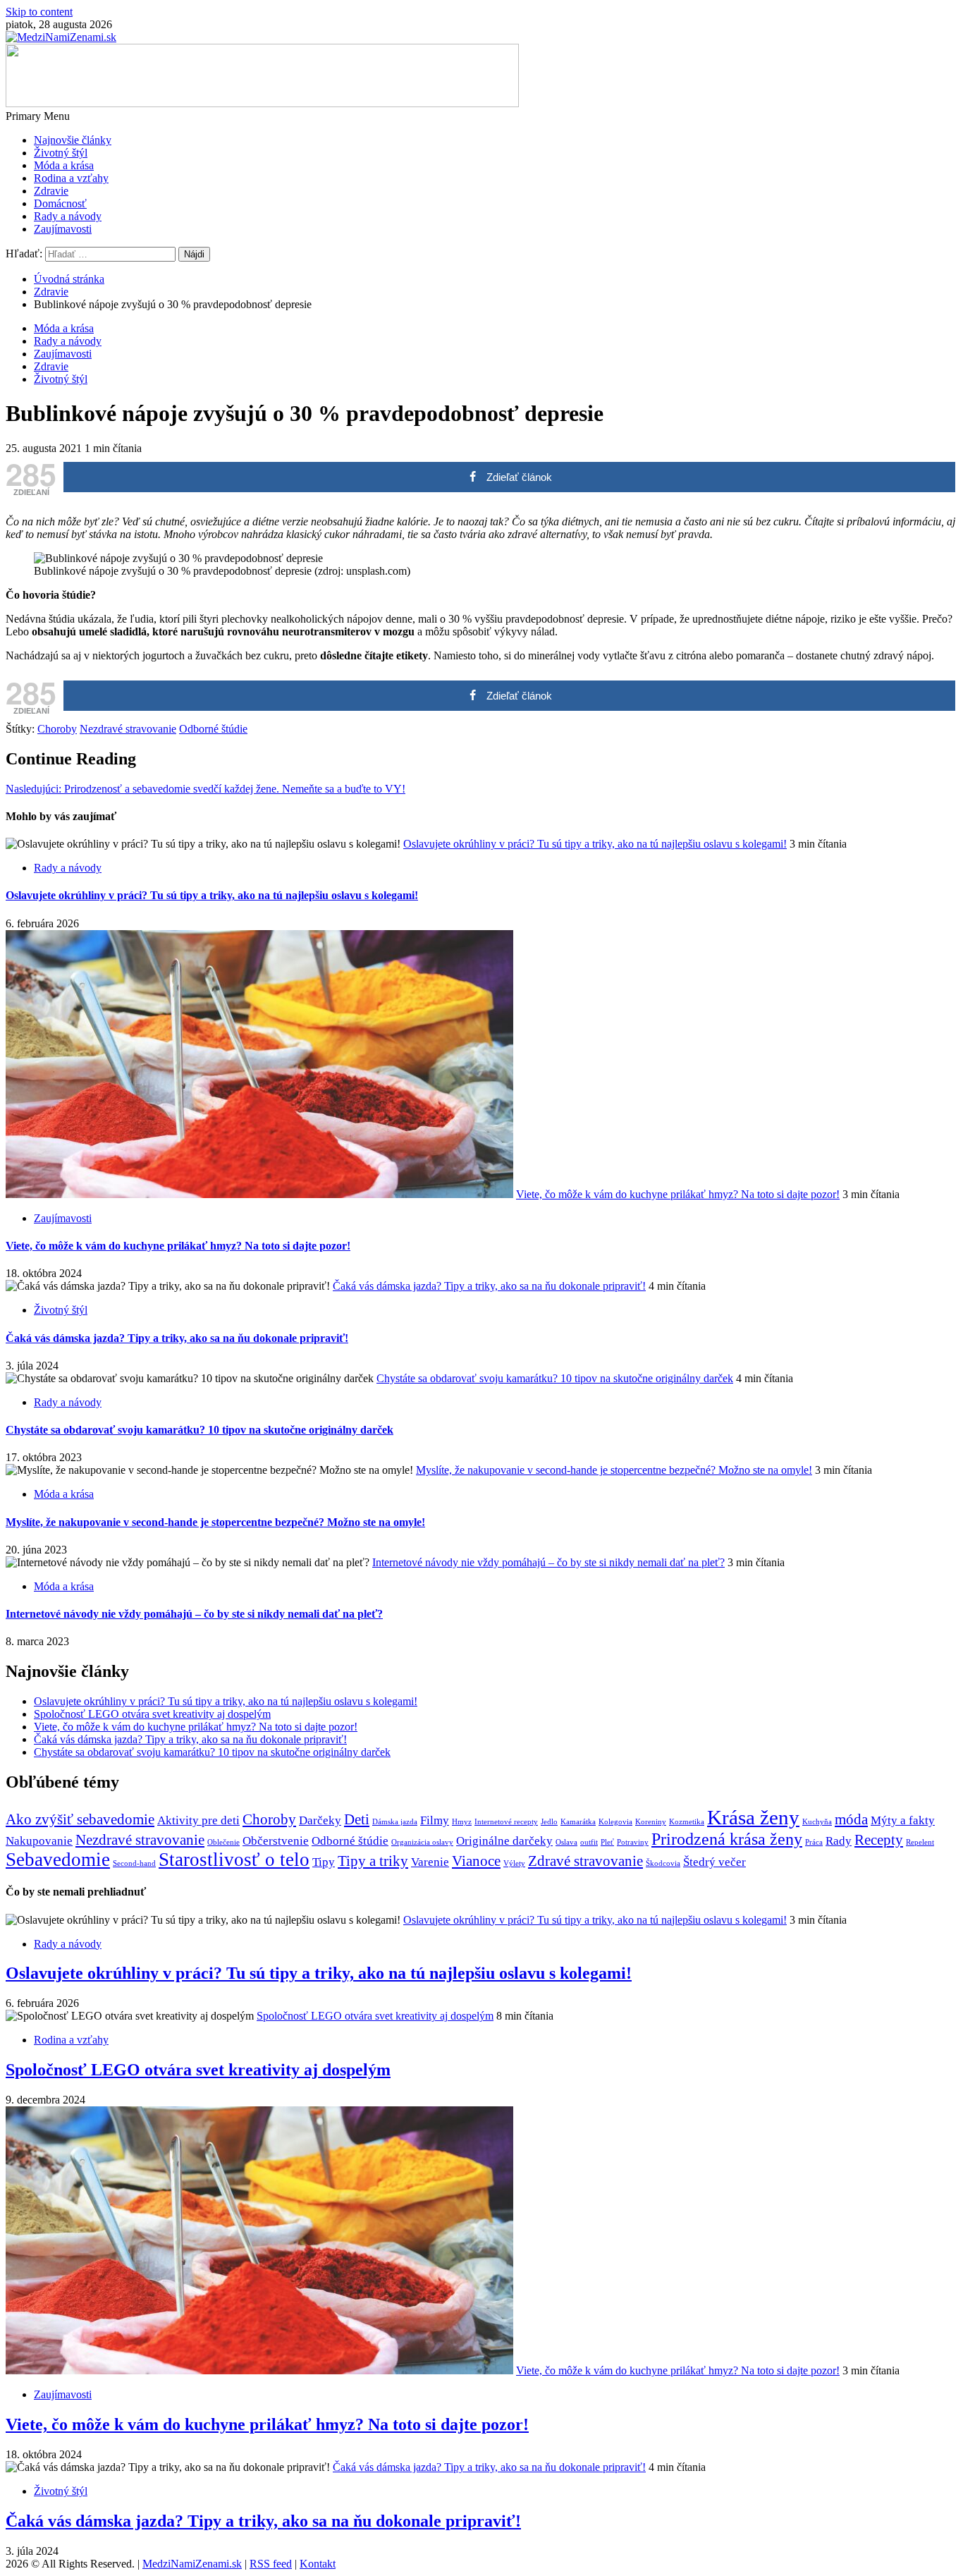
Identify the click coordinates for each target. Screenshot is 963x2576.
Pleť (607, 1842)
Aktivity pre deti (198, 1820)
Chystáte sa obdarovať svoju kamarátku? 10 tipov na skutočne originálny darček (555, 1378)
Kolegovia (615, 1822)
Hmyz (462, 1822)
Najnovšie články (73, 140)
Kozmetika (687, 1822)
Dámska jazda (395, 1822)
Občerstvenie (276, 1841)
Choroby (57, 729)
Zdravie (51, 191)
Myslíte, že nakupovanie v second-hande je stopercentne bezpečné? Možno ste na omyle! (614, 1470)
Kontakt (318, 2564)
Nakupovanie (39, 1841)
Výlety (514, 1863)
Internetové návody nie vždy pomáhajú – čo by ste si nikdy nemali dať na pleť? (548, 1562)
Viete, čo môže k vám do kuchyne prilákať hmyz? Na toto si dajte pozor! (678, 1194)
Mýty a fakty (903, 1820)
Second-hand (134, 1863)
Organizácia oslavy (422, 1842)
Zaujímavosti (63, 229)
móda (851, 1819)
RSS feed (271, 2564)
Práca (814, 1842)
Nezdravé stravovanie (128, 729)
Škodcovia (663, 1863)
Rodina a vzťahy (71, 178)
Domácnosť (60, 203)
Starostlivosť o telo (234, 1860)
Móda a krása (64, 165)
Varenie (430, 1862)
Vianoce (476, 1861)
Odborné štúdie (213, 729)
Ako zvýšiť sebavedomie (80, 1819)
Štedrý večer (714, 1862)
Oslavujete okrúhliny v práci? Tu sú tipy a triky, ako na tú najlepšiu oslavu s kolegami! (595, 844)
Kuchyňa (817, 1822)
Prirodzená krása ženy (727, 1839)
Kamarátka (578, 1822)
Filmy (435, 1820)
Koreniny (651, 1822)
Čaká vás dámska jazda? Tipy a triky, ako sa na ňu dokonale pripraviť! (489, 1286)
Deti (357, 1819)
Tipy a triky (373, 1861)
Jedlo (549, 1822)
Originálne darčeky (504, 1841)
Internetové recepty (506, 1822)
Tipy (324, 1862)
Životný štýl (61, 153)
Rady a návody (68, 216)
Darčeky (320, 1820)
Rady (839, 1841)
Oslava (566, 1842)
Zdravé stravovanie (585, 1861)
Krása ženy (753, 1817)
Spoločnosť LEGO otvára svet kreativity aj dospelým (152, 1714)
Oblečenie (223, 1842)
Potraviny (633, 1842)
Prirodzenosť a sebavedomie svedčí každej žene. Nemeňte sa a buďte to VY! (206, 789)
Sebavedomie (58, 1860)
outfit (589, 1842)
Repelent (920, 1842)
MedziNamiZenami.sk (192, 2564)
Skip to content (39, 12)
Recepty (879, 1840)
